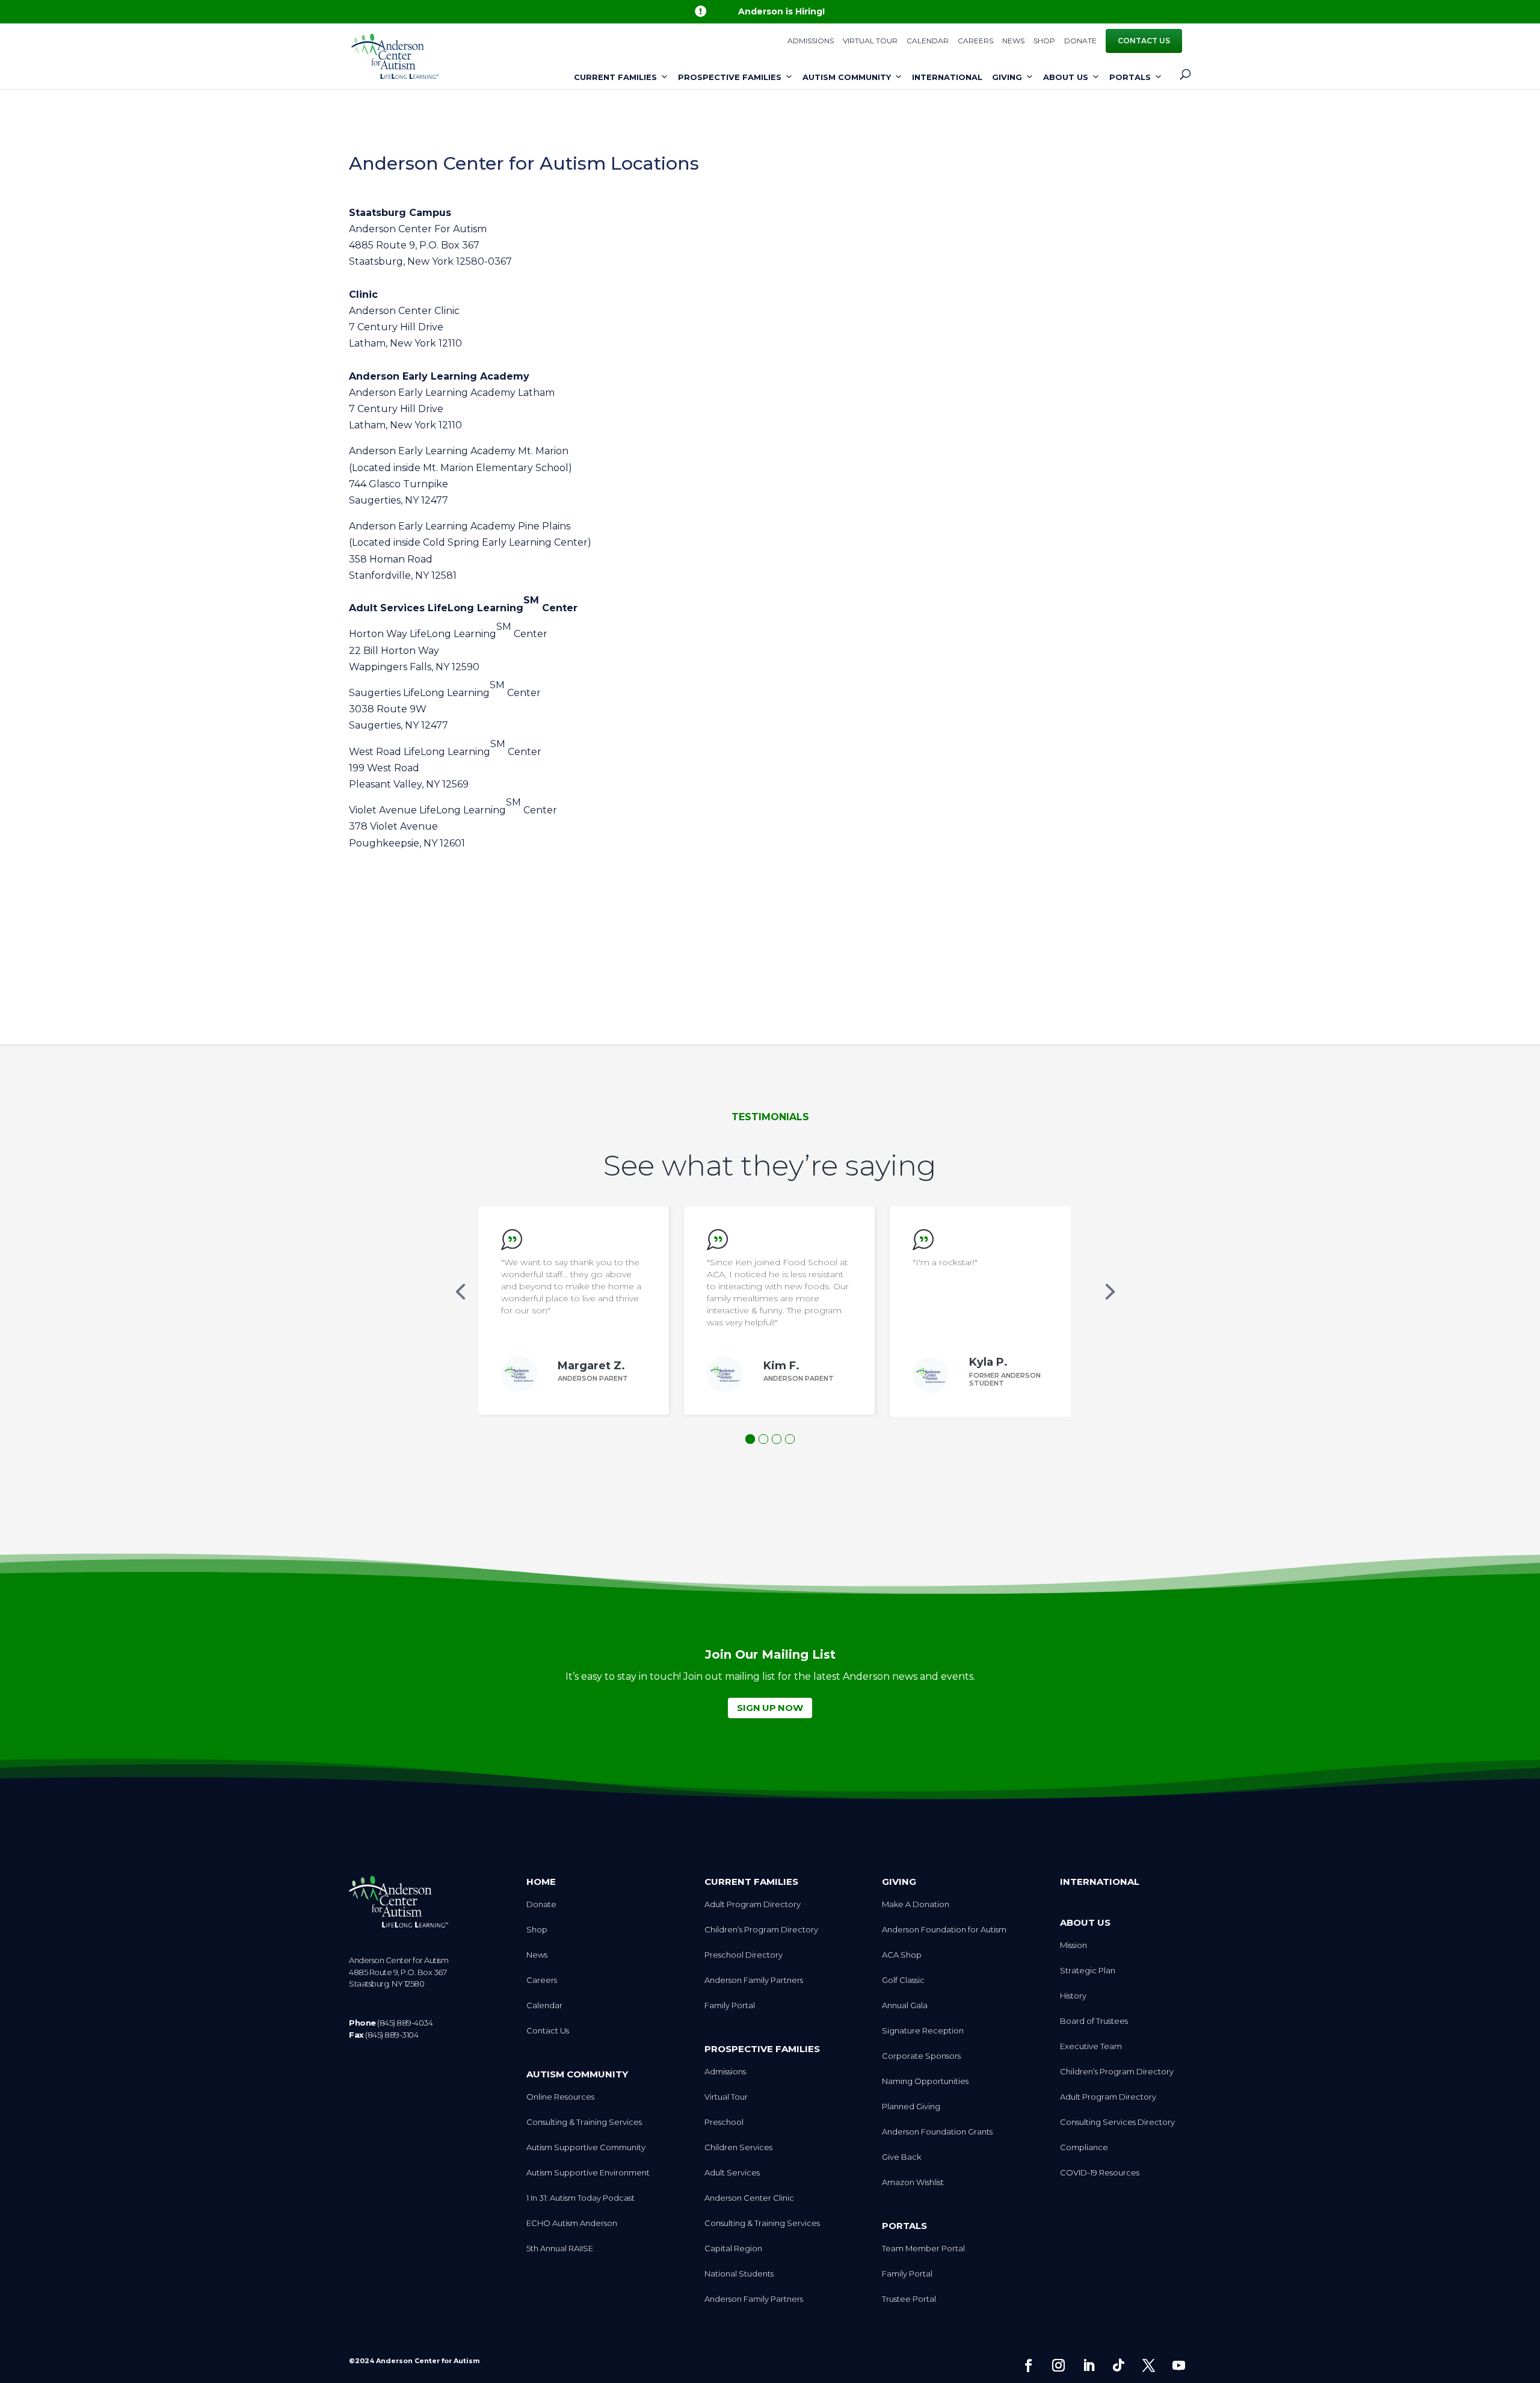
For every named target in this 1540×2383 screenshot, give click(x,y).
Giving (1007, 77)
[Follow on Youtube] (1178, 2366)
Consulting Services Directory (1117, 2122)
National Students (739, 2274)
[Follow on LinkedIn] (1088, 2366)
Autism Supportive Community (586, 2147)
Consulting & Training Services (584, 2122)
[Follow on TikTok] (1118, 2366)
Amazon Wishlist (913, 2182)
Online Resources (560, 2097)
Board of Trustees (1094, 2021)
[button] (460, 1291)
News (1013, 41)
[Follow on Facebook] (1028, 2366)
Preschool (724, 2122)
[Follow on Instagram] (1058, 2366)
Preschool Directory (744, 1955)
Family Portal (730, 2005)
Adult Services (732, 2173)
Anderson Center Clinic (749, 2198)
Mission (1073, 1945)
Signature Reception (923, 2031)
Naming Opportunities (925, 2081)
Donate (1080, 41)
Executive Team (1091, 2046)
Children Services (738, 2147)
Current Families (615, 77)
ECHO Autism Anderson (572, 2223)
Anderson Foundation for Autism (944, 1930)
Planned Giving (911, 2107)
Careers (975, 41)
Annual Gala (905, 2005)
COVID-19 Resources (1100, 2173)
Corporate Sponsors (921, 2056)
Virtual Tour (870, 41)
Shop (1044, 41)
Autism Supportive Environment (588, 2173)
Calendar (928, 41)
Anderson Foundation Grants (937, 2132)
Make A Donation (916, 1904)
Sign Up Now (770, 1708)
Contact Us (1144, 41)
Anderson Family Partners (754, 1980)
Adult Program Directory (753, 1904)
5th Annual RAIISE (560, 2249)
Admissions (811, 41)
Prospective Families (730, 77)
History (1073, 1996)
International (947, 77)
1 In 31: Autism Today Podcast (581, 2198)
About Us (1066, 77)
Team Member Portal (923, 2249)
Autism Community (847, 77)
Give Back (901, 2157)
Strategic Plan (1088, 1971)
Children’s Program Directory (761, 1930)
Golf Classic (903, 1980)
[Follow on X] (1148, 2366)
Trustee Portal (909, 2299)
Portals (1130, 77)
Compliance (1084, 2147)
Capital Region (733, 2249)
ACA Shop (902, 1955)
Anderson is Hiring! (781, 11)
